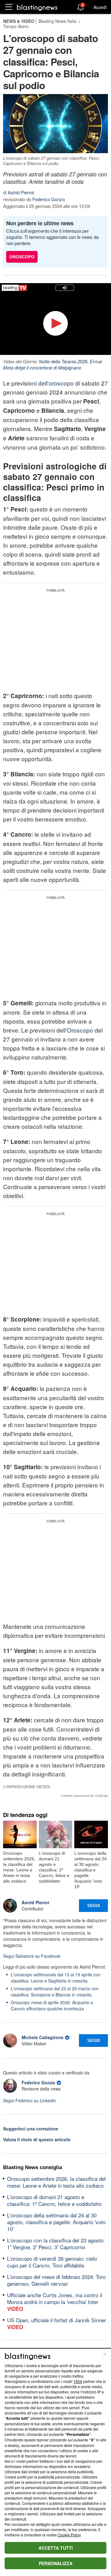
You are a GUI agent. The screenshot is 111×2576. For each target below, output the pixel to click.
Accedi (100, 7)
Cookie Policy (69, 2535)
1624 (78, 2381)
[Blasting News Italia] (37, 7)
